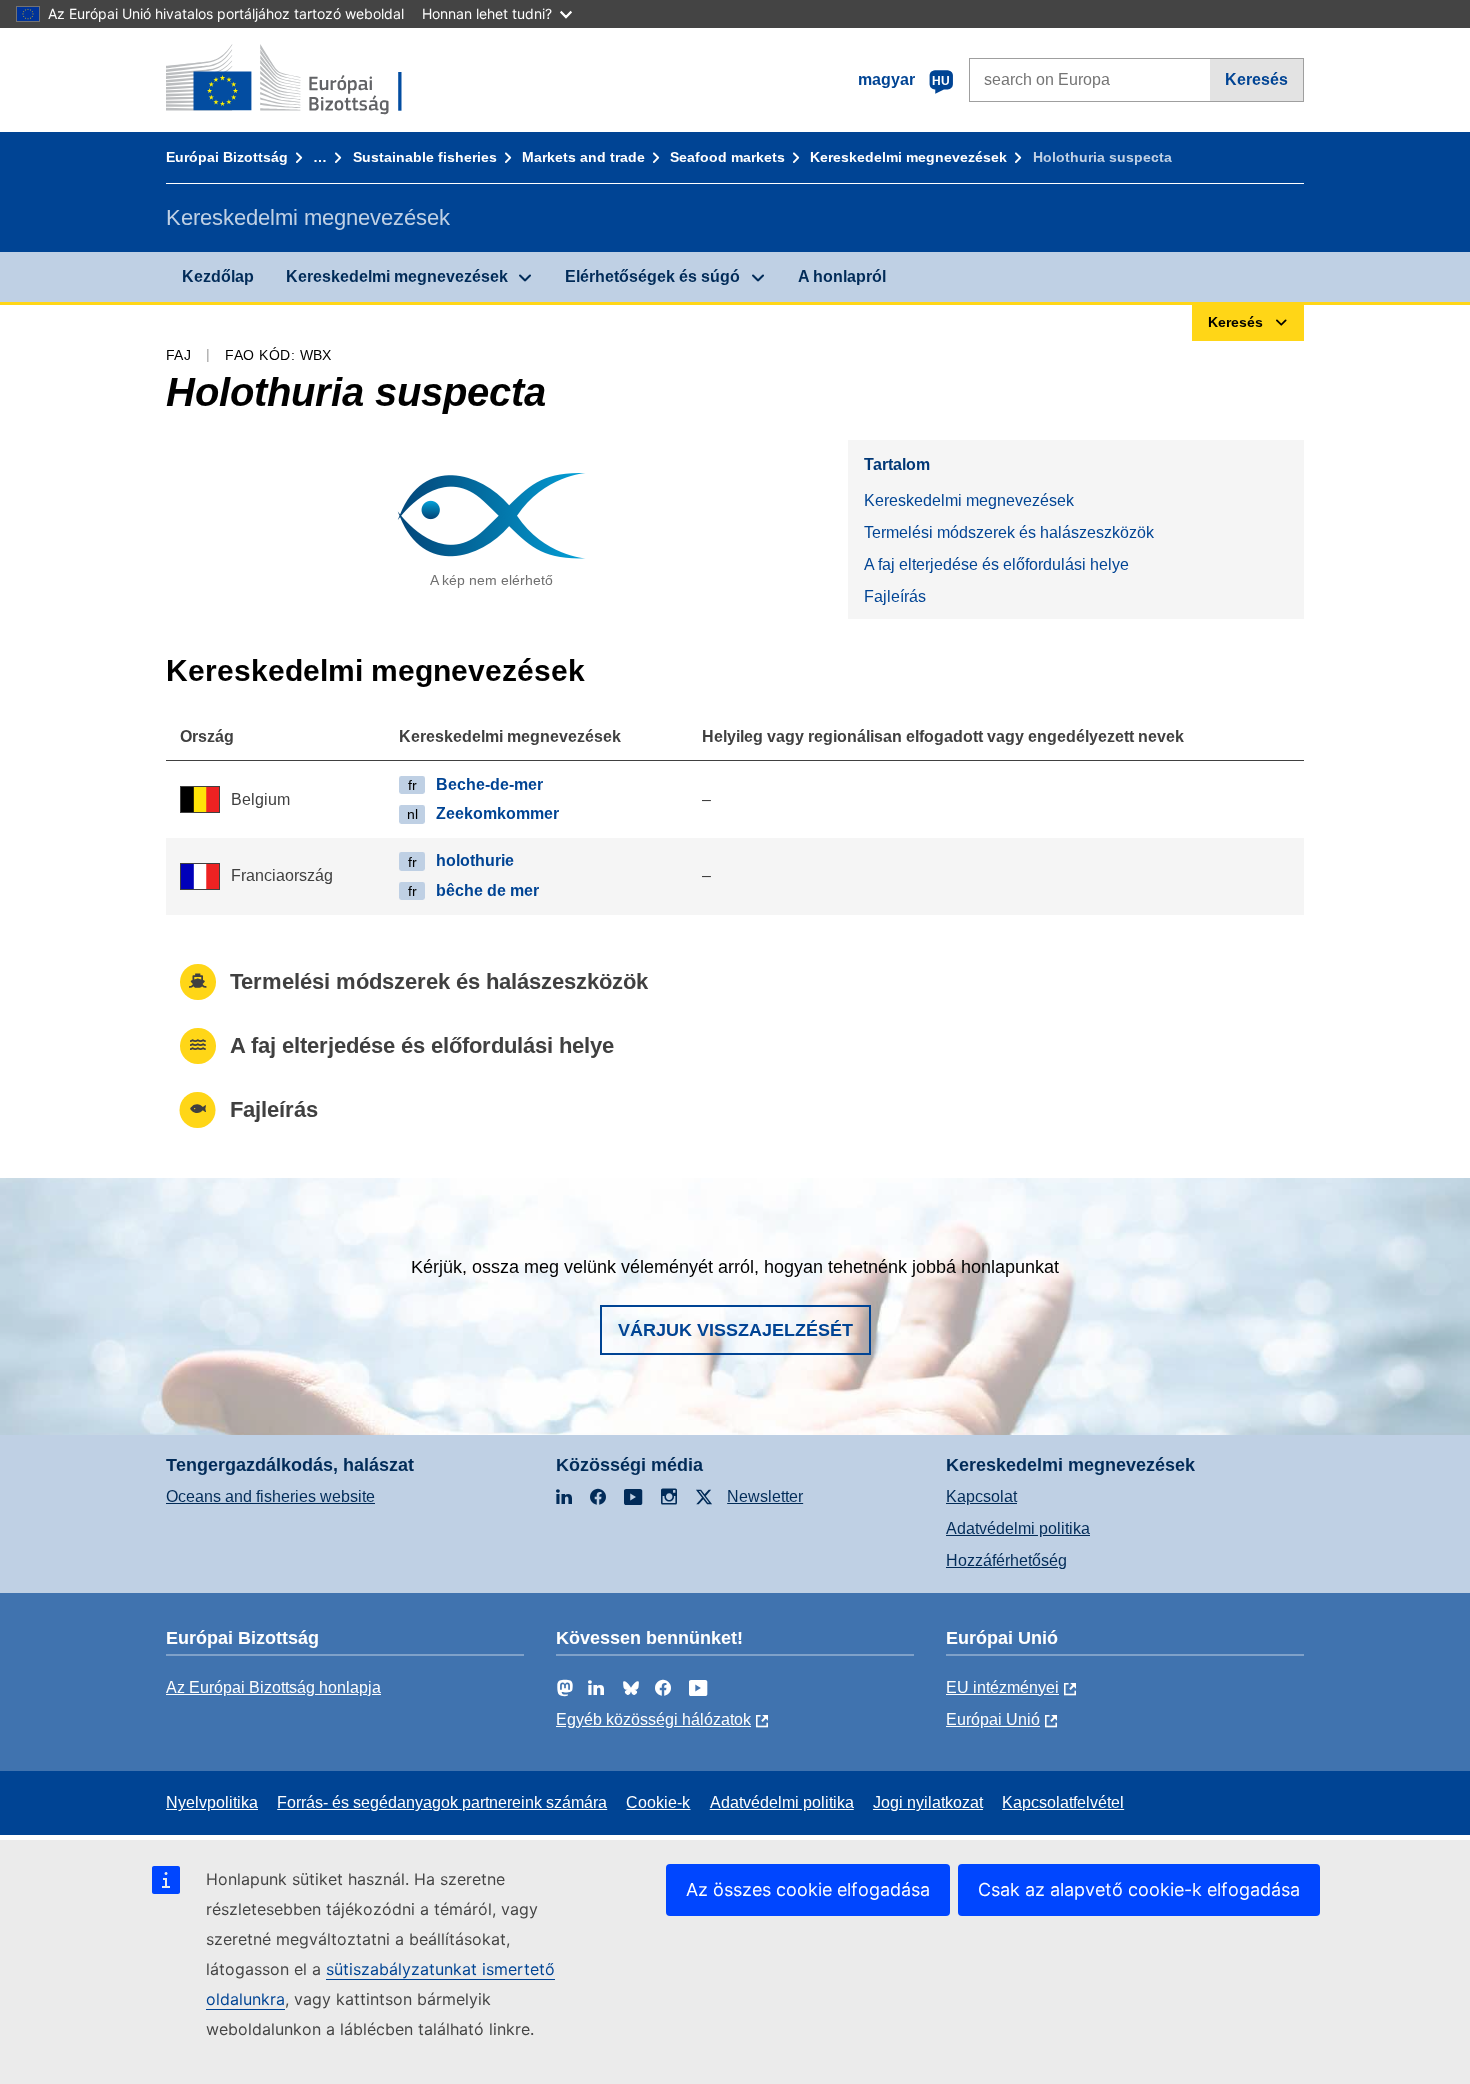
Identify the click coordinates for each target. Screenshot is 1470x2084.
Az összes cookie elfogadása (808, 1889)
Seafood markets (727, 157)
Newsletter (765, 1496)
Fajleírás (895, 596)
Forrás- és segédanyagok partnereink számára (442, 1802)
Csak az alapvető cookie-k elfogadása (1139, 1889)
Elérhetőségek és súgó (652, 276)
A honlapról (842, 276)
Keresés (1256, 79)
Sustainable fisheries (425, 157)
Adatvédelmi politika (1018, 1528)
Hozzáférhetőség (1006, 1560)
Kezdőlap (218, 276)
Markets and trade (583, 157)
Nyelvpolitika (212, 1802)
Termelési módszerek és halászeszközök (1009, 532)
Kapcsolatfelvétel (1063, 1802)
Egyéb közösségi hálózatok (653, 1719)
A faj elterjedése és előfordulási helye (996, 564)
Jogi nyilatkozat (928, 1802)
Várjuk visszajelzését (735, 1330)
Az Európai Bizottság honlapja (273, 1687)
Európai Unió (993, 1719)
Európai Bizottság (227, 157)
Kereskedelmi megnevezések (908, 157)
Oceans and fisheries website (270, 1496)
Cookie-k (658, 1802)
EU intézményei (1002, 1687)
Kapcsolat (981, 1496)
